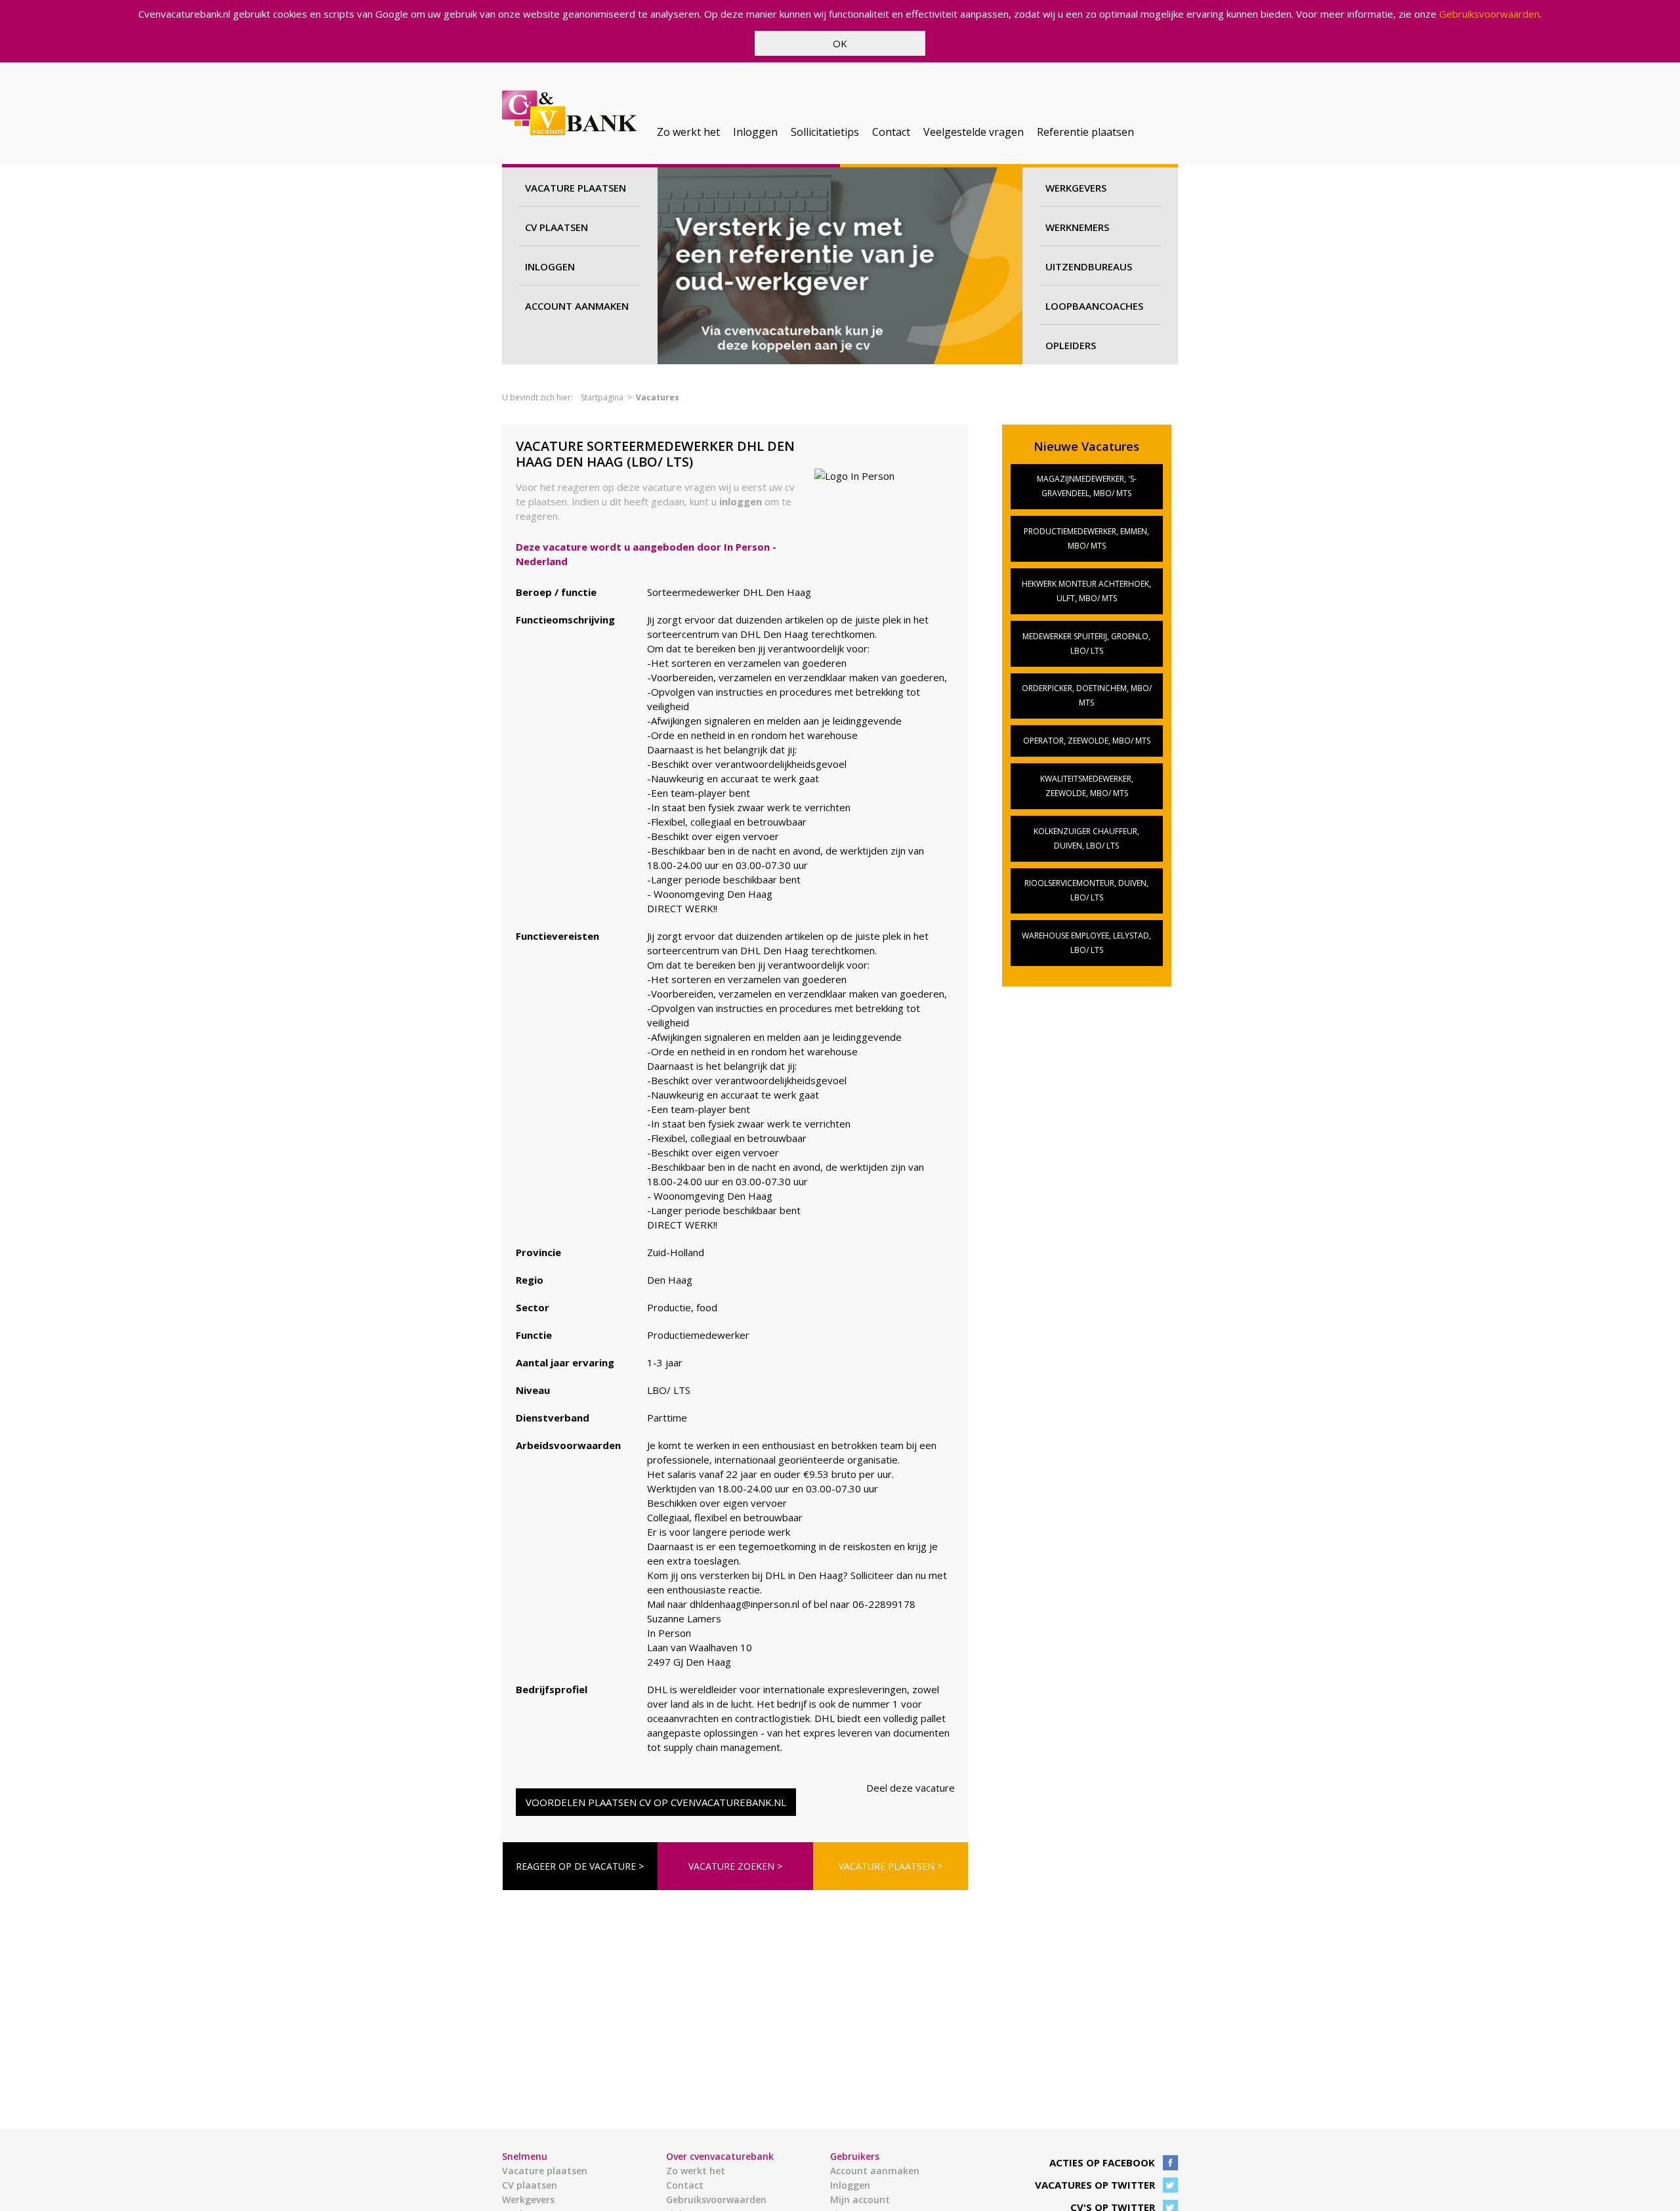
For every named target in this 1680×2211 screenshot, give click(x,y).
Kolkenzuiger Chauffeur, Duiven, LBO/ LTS (1086, 838)
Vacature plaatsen (576, 188)
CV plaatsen (556, 227)
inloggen (741, 501)
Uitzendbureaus (1089, 266)
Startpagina (602, 397)
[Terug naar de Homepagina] (570, 115)
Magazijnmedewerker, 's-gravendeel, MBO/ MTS (1087, 486)
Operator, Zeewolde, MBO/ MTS (1087, 741)
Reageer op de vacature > (580, 1866)
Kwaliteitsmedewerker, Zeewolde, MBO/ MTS (1087, 786)
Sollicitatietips (825, 132)
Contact (891, 132)
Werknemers (1077, 227)
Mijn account (860, 2200)
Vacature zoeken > (735, 1866)
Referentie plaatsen (1085, 132)
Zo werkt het (688, 132)
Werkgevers (1076, 188)
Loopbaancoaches (1094, 306)
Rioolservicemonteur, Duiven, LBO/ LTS (1086, 890)
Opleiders (1071, 345)
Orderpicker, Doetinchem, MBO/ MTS (1087, 695)
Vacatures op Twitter (1095, 2185)
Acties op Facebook (1102, 2162)
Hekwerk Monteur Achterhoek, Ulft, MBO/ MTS (1086, 591)
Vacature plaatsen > (891, 1866)
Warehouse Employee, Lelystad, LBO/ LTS (1086, 943)
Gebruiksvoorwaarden (1489, 14)
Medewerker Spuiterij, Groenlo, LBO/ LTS (1086, 643)
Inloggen (755, 132)
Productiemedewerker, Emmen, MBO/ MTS (1086, 538)
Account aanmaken (577, 306)
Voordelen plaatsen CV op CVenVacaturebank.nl (656, 1802)
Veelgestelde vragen (974, 132)
